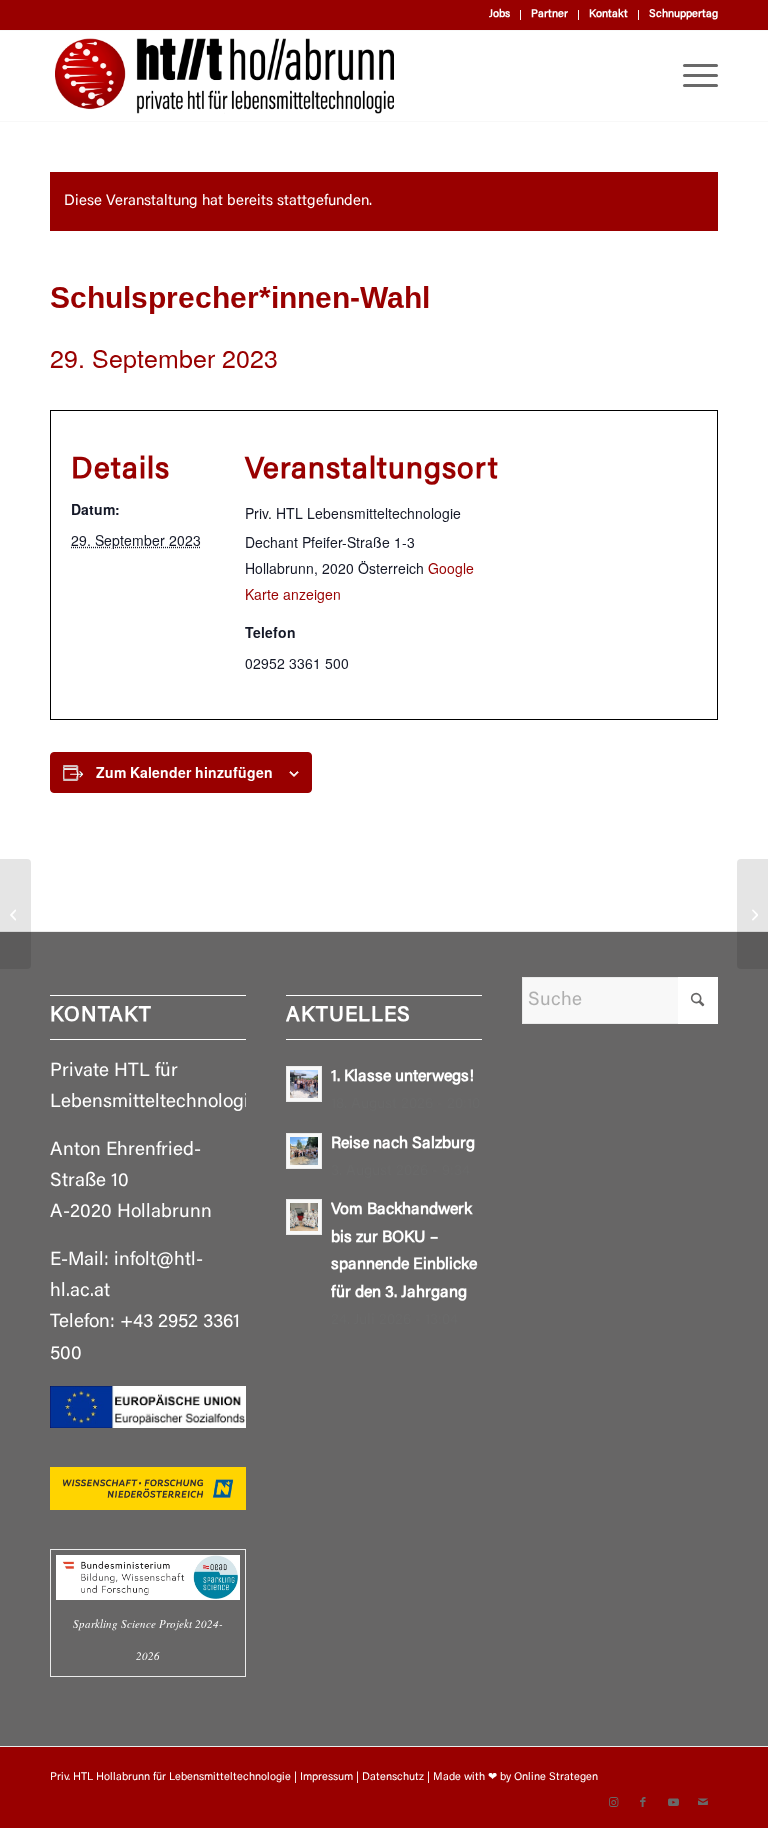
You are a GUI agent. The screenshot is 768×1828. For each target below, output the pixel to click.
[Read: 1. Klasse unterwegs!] (304, 1084)
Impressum (326, 1777)
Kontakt (608, 14)
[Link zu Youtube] (673, 1803)
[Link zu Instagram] (613, 1803)
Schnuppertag (683, 14)
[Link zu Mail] (703, 1803)
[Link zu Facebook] (643, 1803)
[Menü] (690, 76)
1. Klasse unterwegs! (402, 1077)
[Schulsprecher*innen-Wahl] (15, 914)
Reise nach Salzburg (403, 1144)
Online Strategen (556, 1777)
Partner (549, 14)
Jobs (499, 14)
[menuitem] (500, 15)
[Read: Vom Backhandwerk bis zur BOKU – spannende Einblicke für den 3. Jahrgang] (304, 1217)
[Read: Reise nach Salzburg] (304, 1151)
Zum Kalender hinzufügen (184, 772)
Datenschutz (393, 1777)
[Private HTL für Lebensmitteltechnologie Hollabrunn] (224, 76)
